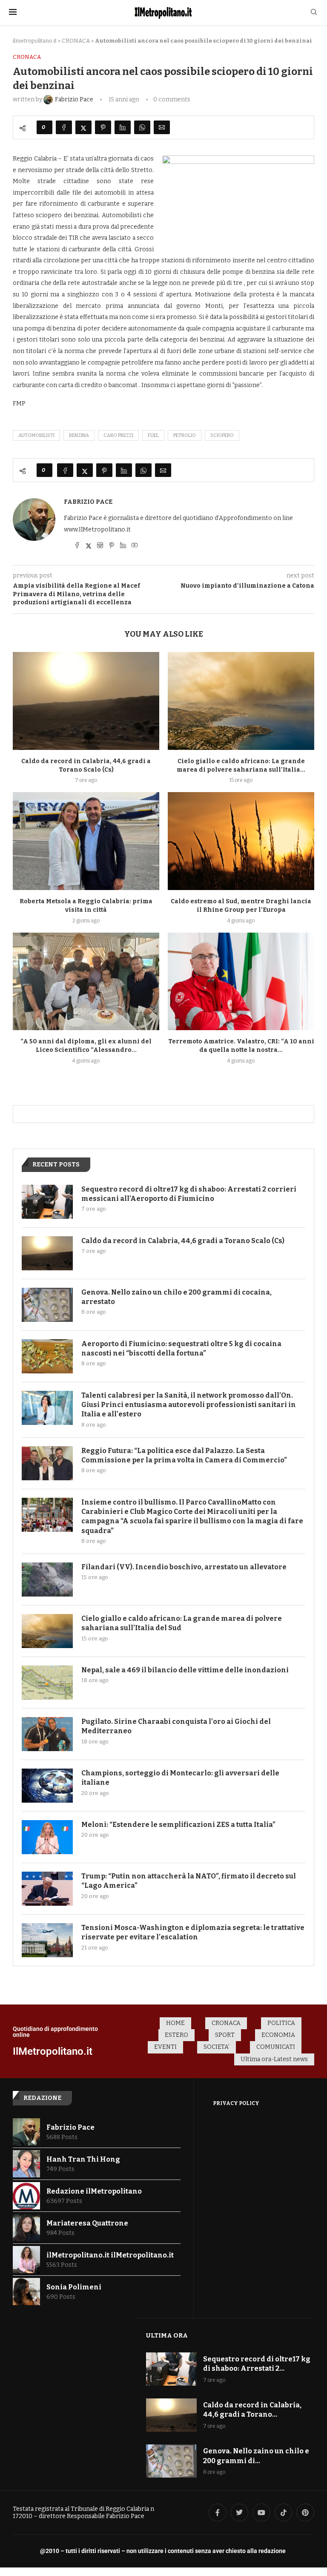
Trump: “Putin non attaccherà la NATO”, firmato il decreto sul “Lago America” (189, 1881)
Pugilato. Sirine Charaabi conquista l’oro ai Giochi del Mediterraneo (176, 1726)
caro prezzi (118, 435)
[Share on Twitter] (83, 127)
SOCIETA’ (217, 2047)
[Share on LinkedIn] (123, 127)
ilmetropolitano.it (35, 41)
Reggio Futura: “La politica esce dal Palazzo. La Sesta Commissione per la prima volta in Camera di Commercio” (184, 1455)
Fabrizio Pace (88, 502)
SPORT (225, 2035)
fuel (153, 435)
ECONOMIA (278, 2035)
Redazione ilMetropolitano (94, 2191)
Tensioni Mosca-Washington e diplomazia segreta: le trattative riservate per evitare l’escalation (193, 1932)
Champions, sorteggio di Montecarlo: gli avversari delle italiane (180, 1778)
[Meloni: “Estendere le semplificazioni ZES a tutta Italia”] (47, 1837)
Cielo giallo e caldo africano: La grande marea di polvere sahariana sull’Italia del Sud (182, 1623)
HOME (175, 2023)
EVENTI (165, 2047)
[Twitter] (240, 2513)
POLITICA (281, 2023)
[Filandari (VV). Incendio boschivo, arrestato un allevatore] (47, 1579)
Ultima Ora (167, 2335)
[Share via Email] (162, 127)
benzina (79, 435)
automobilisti (36, 435)
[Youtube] (261, 2513)
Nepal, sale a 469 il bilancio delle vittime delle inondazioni (185, 1670)
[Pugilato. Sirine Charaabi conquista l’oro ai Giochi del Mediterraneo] (47, 1734)
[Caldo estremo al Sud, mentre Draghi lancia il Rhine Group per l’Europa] (241, 841)
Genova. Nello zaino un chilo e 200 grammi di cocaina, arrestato (176, 1297)
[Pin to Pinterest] (103, 127)
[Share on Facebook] (64, 127)
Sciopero (222, 435)
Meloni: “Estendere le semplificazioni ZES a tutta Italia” (178, 1825)
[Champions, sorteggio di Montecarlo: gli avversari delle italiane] (47, 1786)
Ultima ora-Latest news (274, 2059)
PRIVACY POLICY (236, 2103)
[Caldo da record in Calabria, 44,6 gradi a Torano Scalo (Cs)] (86, 701)
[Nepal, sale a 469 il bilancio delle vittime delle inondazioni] (47, 1683)
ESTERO (176, 2035)
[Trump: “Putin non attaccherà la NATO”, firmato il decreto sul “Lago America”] (47, 1889)
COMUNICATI (276, 2047)
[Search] (314, 13)
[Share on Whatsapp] (142, 127)
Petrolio (185, 435)
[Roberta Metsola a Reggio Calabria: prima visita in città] (86, 841)
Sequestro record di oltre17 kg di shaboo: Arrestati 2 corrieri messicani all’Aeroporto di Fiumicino (189, 1194)
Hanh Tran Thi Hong (83, 2159)
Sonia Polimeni (74, 2287)
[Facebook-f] (218, 2513)
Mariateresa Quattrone (87, 2223)
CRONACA (76, 41)
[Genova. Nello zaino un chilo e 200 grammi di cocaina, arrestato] (47, 1305)
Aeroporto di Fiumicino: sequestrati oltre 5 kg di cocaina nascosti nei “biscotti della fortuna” (181, 1348)
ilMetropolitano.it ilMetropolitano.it (110, 2255)
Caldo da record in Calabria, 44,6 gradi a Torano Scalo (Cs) (183, 1241)
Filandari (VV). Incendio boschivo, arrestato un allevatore (184, 1567)
